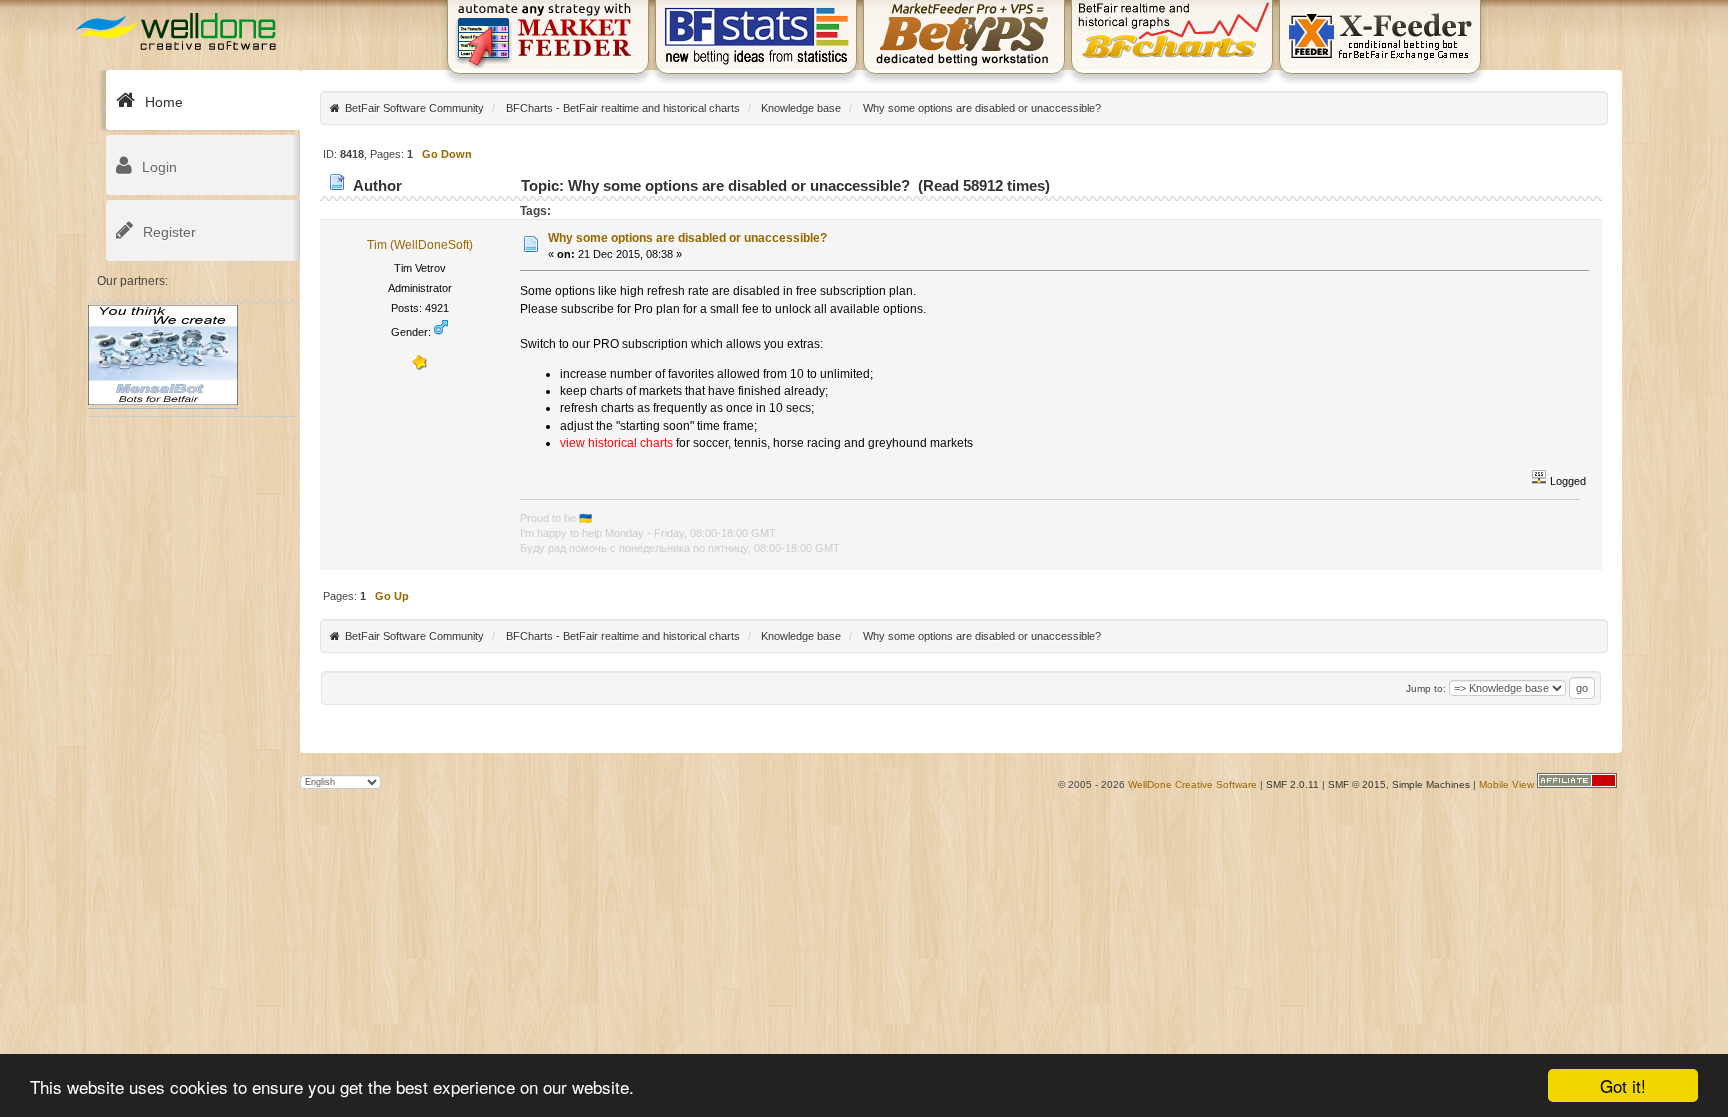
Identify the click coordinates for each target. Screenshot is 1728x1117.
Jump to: (1426, 688)
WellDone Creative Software (1192, 784)
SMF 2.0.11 (1292, 784)
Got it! (1623, 1085)
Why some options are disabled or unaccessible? (687, 238)
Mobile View (1506, 784)
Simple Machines (1431, 784)
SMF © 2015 (1357, 784)
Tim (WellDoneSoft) (420, 245)
